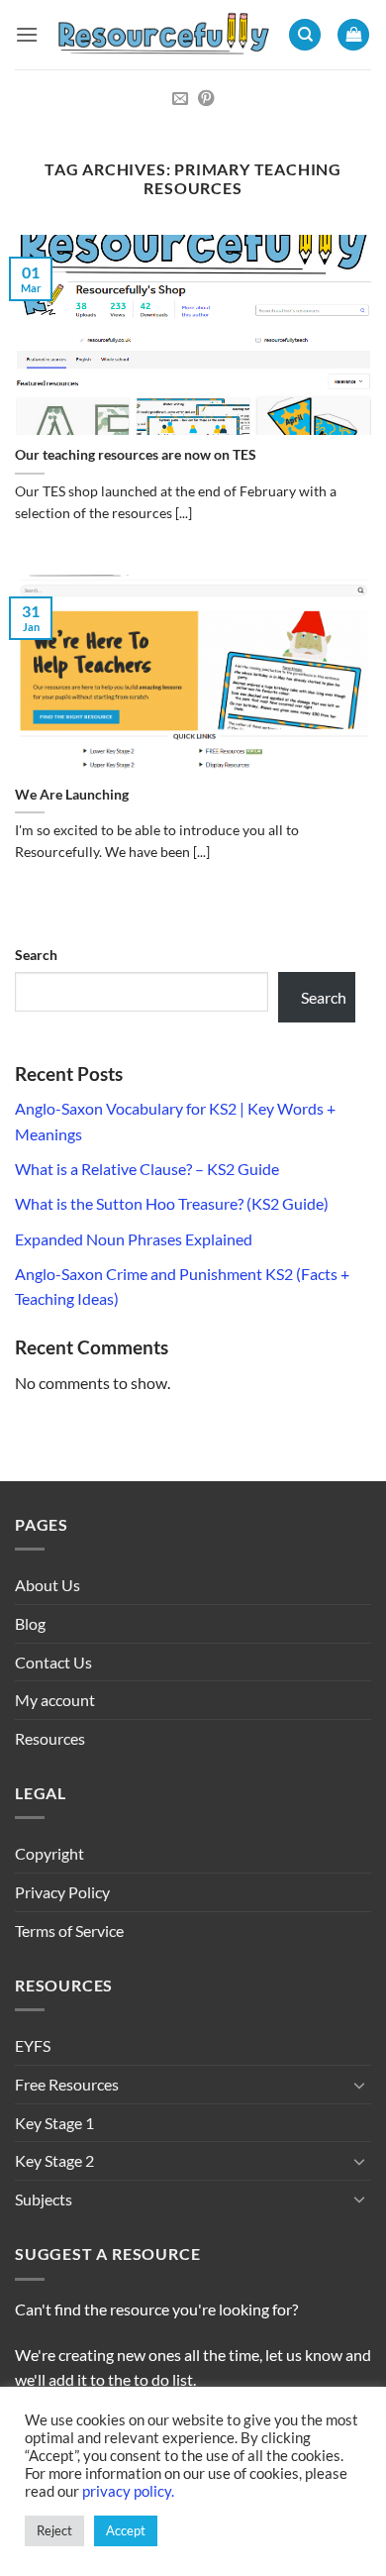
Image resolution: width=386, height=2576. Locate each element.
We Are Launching (72, 795)
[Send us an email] (180, 99)
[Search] (305, 35)
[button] (27, 34)
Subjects (44, 2199)
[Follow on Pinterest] (206, 99)
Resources (50, 1738)
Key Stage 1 (54, 2123)
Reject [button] (54, 2530)
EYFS (33, 2045)
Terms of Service (69, 1931)
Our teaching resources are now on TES (136, 455)
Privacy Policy (62, 1892)
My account (55, 1700)
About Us (48, 1585)
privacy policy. (128, 2491)
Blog (30, 1623)
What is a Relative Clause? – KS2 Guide (147, 1169)
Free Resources (67, 2084)
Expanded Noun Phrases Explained (134, 1239)
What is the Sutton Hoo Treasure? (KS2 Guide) (172, 1203)
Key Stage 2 (54, 2160)
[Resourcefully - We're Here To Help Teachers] (163, 35)
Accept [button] (126, 2530)
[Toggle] (359, 2085)
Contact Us (53, 1662)
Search (36, 955)
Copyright (49, 1853)
